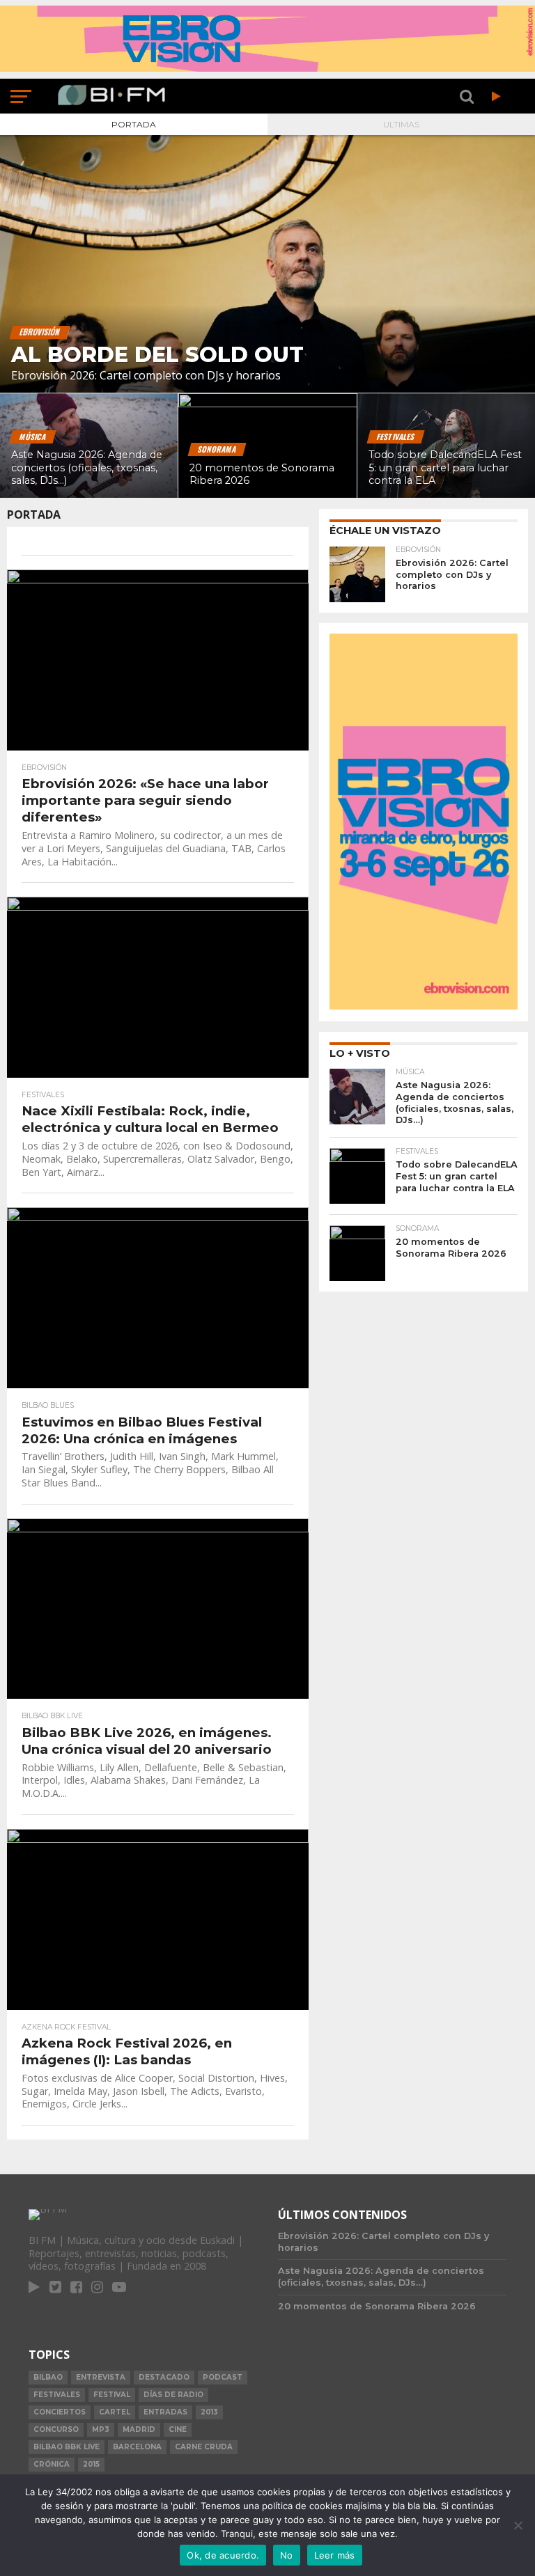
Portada (134, 124)
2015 (91, 2464)
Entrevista (101, 2377)
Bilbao (48, 2377)
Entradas (165, 2412)
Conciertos (60, 2412)
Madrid (139, 2429)
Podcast (223, 2377)
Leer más (335, 2555)
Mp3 (101, 2429)
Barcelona (137, 2447)
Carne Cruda (204, 2447)
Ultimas (401, 124)
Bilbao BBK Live (67, 2447)
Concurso (56, 2429)
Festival (112, 2395)
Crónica (52, 2464)
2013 (209, 2412)
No (287, 2555)
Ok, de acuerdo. (223, 2555)
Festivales (57, 2395)
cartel (115, 2412)
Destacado (164, 2377)
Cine (178, 2429)
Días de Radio (173, 2395)
